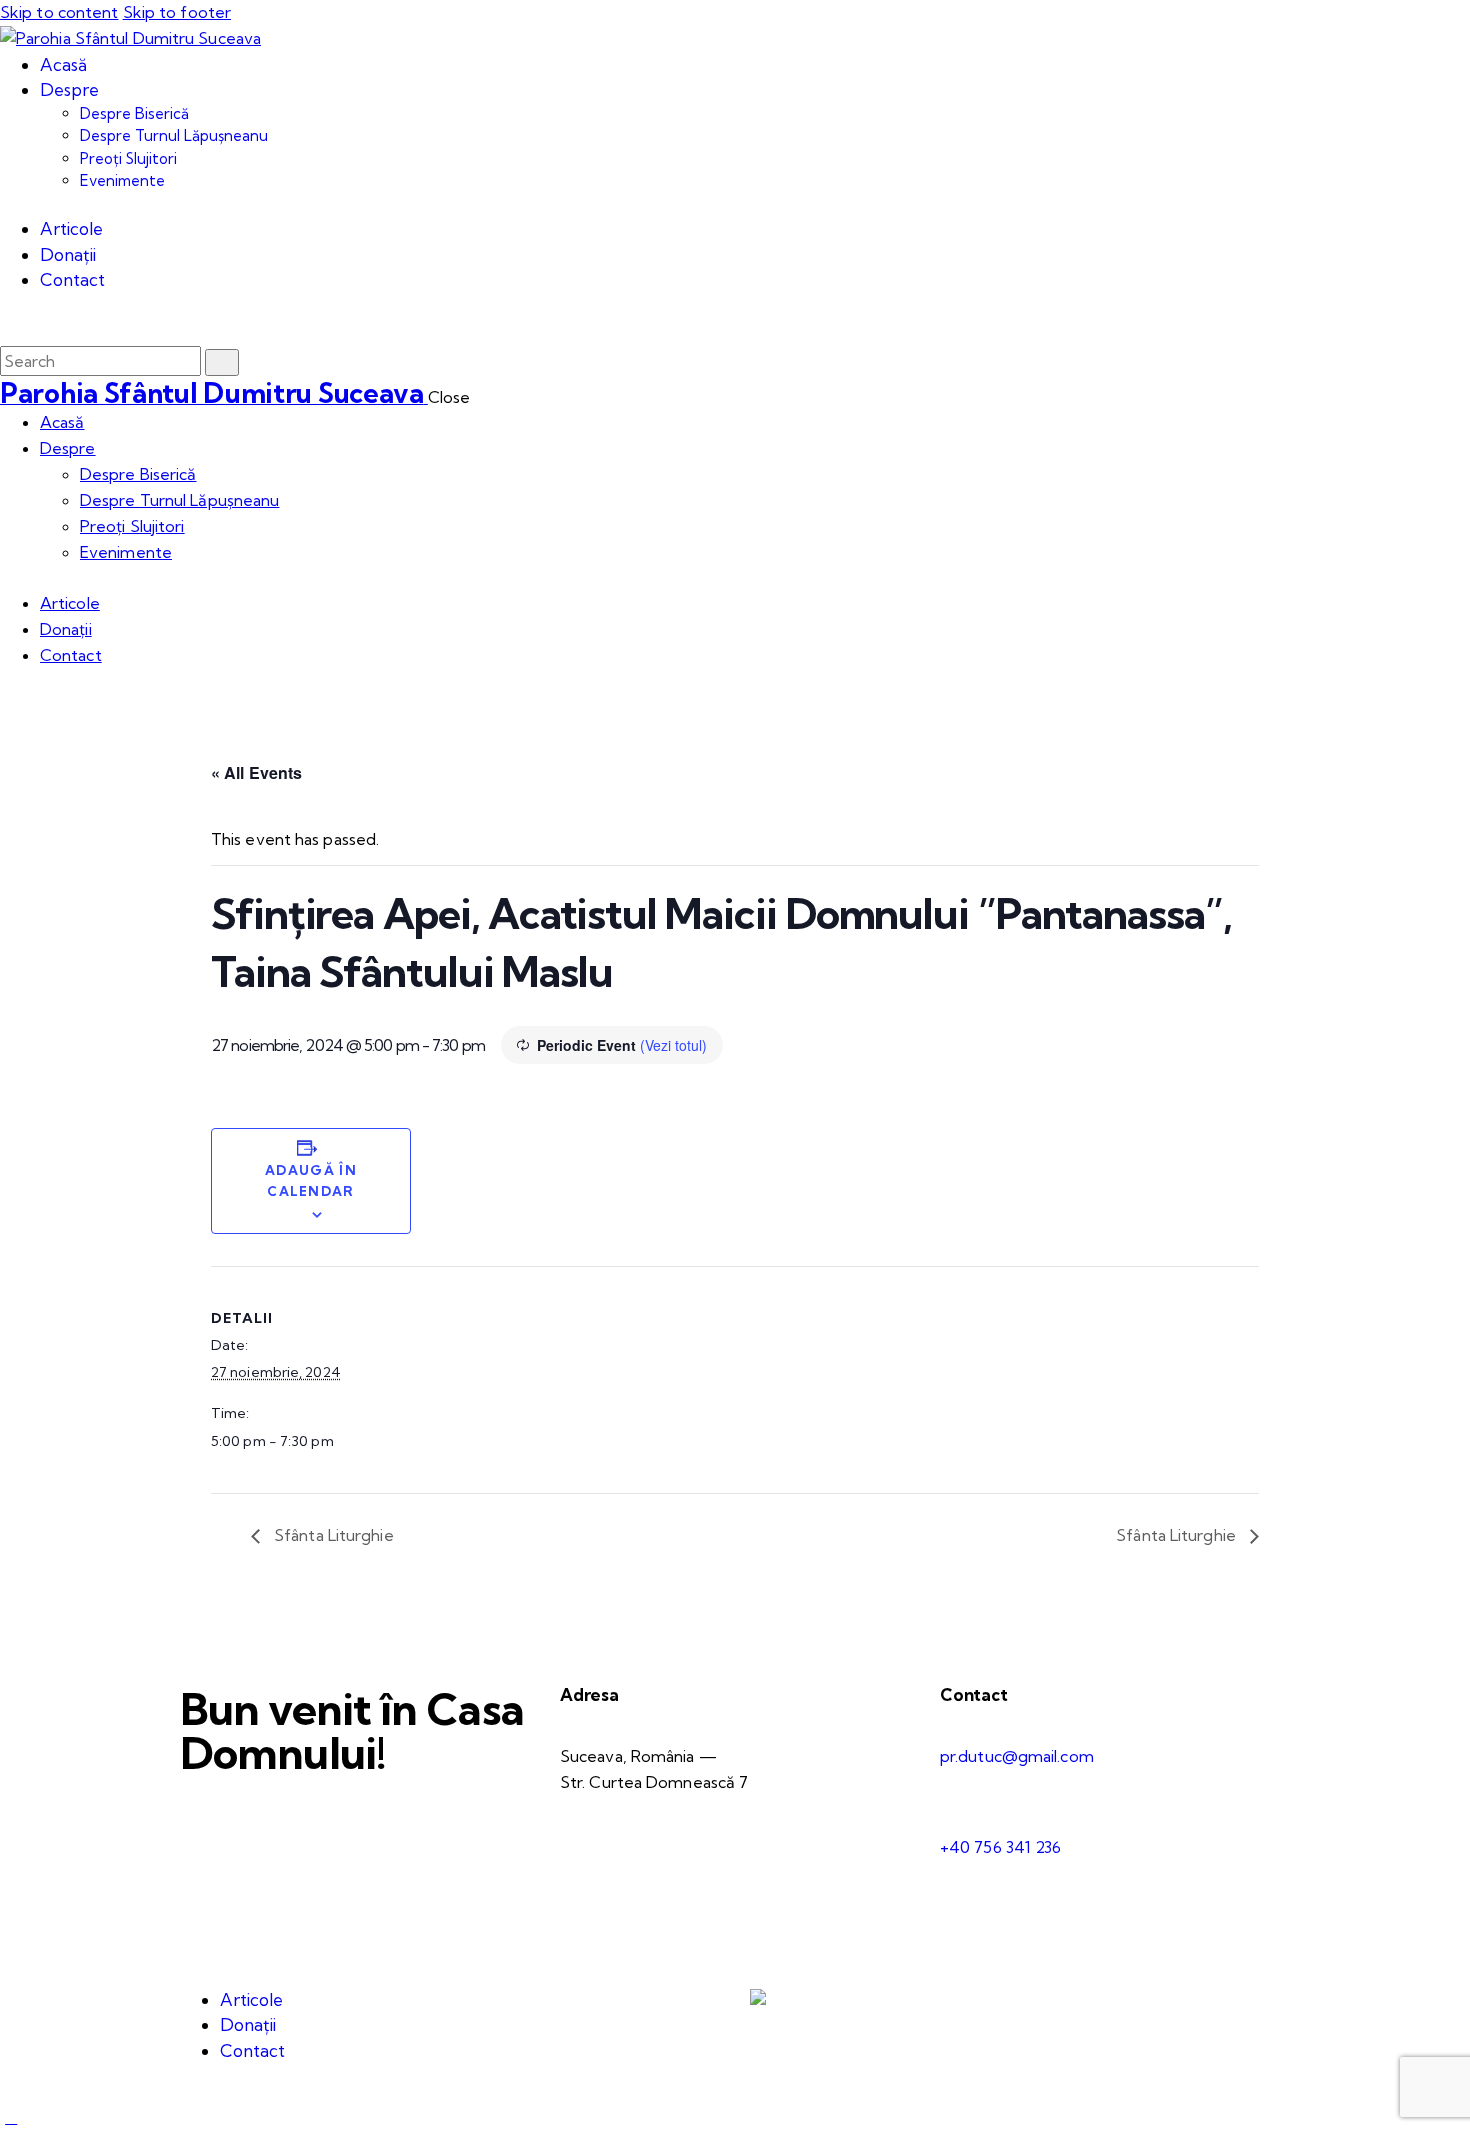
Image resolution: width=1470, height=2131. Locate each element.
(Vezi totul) (673, 1045)
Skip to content (59, 12)
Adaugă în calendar (311, 1180)
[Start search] (222, 362)
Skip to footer (177, 12)
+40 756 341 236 (1001, 1847)
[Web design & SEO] (758, 1999)
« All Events (256, 772)
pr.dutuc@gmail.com (1017, 1756)
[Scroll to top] (11, 2117)
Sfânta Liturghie (332, 1535)
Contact (974, 1694)
